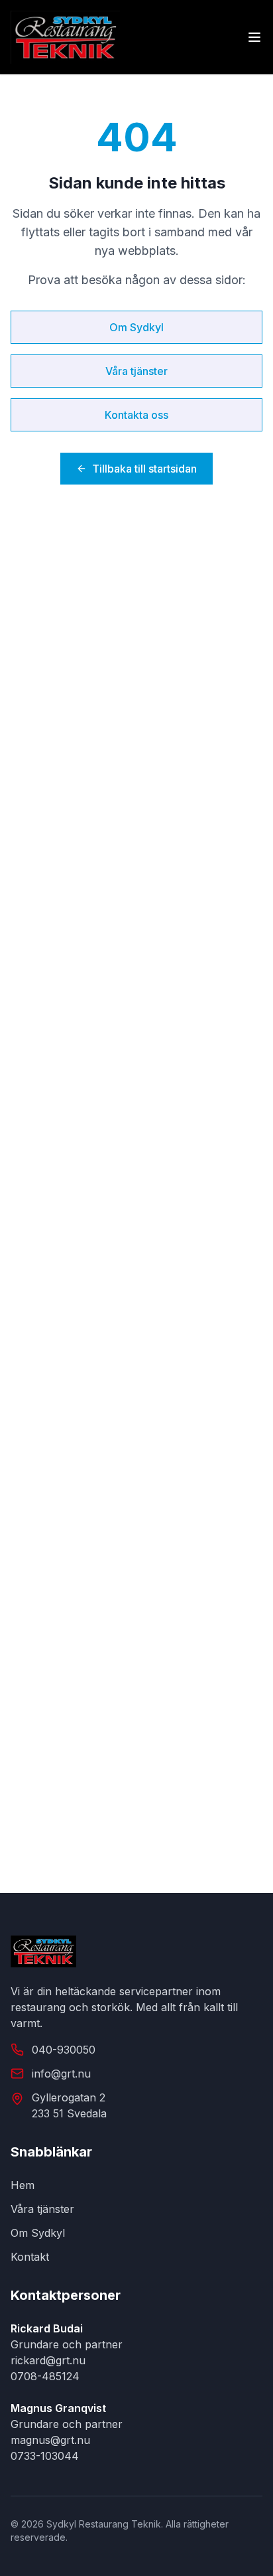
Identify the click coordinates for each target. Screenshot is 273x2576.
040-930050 (64, 2050)
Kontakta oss (136, 415)
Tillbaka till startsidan (144, 469)
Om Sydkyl (136, 327)
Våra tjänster (136, 371)
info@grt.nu (61, 2074)
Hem (23, 2185)
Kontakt (30, 2257)
